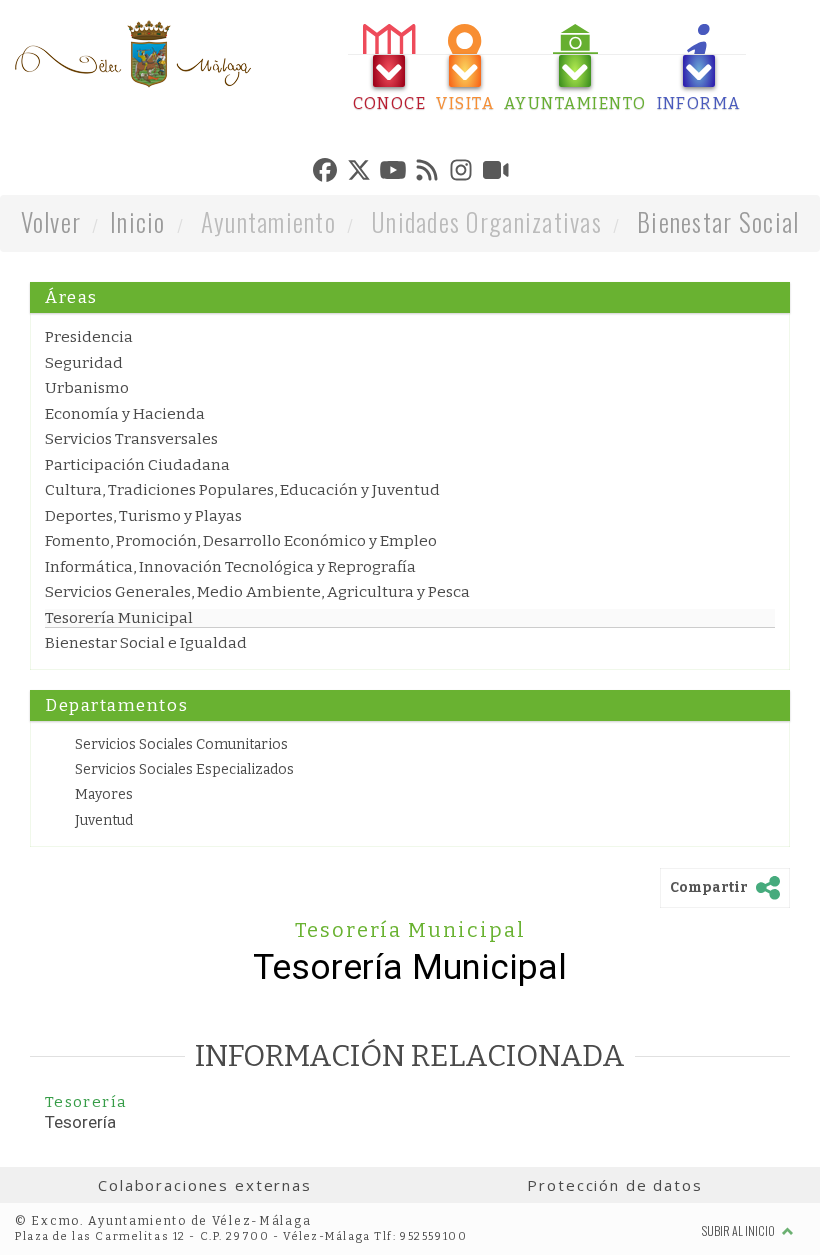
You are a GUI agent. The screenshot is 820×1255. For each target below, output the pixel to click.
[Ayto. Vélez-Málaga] (133, 54)
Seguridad (84, 363)
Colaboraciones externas (205, 1185)
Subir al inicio (739, 1230)
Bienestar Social (718, 221)
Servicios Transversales (131, 439)
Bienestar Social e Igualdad (146, 643)
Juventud (104, 820)
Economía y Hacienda (125, 414)
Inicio (138, 221)
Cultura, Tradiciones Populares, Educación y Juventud (242, 490)
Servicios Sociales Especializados (184, 769)
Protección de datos (614, 1185)
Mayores (104, 794)
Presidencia (89, 337)
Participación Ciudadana (137, 465)
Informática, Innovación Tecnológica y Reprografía (230, 567)
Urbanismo (87, 388)
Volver (51, 221)
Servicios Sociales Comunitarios (181, 744)
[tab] (390, 68)
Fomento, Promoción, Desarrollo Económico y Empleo (241, 541)
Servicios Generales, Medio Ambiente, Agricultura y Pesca (257, 592)
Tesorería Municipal (119, 618)
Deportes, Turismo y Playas (143, 516)
